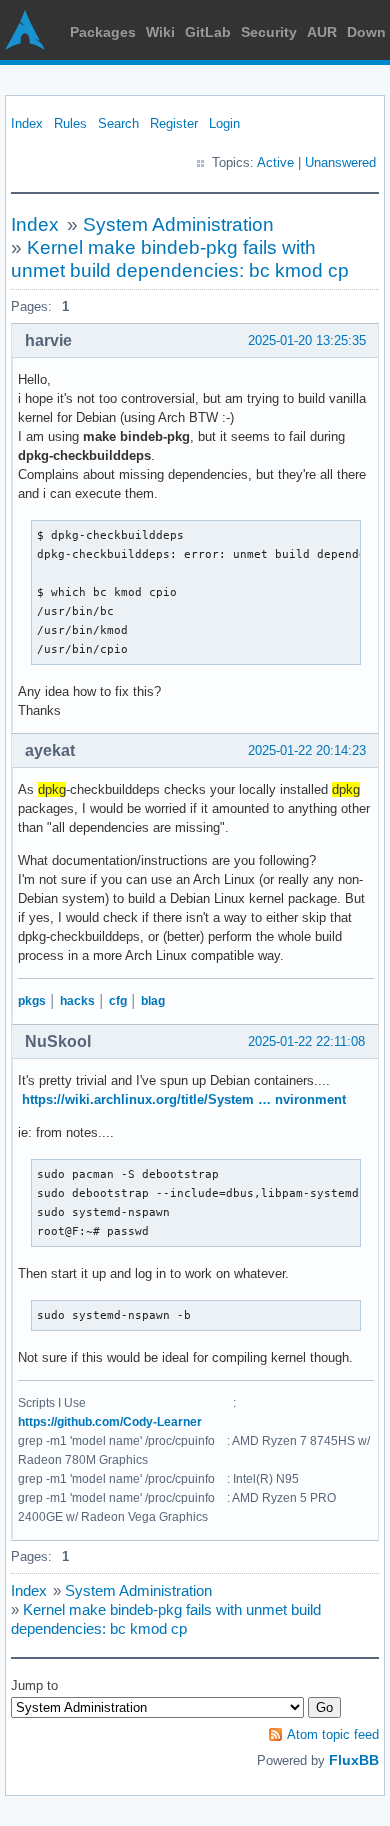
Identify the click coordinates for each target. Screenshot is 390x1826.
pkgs (32, 1001)
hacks (77, 1001)
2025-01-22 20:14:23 (307, 750)
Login (224, 123)
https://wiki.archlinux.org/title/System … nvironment (184, 1099)
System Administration (178, 224)
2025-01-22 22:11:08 (306, 1041)
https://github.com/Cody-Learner (110, 1422)
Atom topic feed (333, 1734)
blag (153, 1001)
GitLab (208, 32)
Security (269, 32)
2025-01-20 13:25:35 (307, 340)
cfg (118, 1001)
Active (275, 162)
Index (27, 123)
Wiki (160, 32)
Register (174, 123)
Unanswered (340, 162)
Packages (103, 32)
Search (118, 123)
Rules (70, 123)
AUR (322, 32)
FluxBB (354, 1760)
